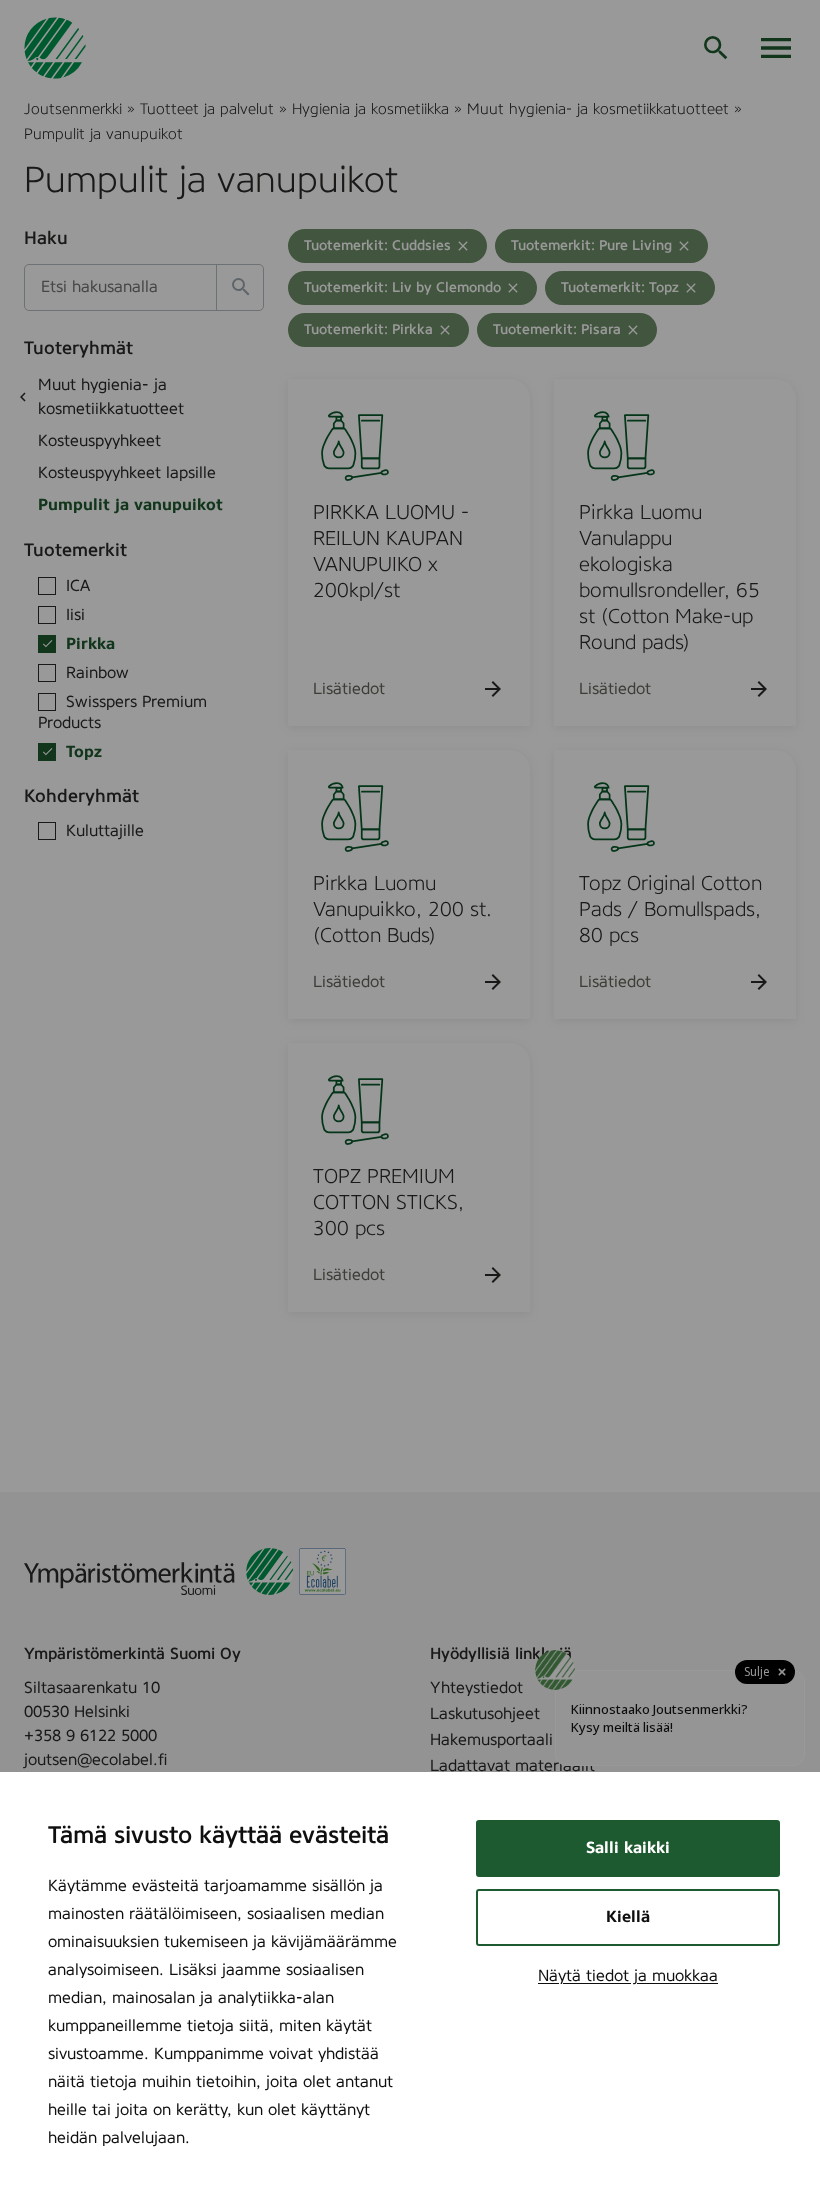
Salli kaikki (628, 1848)
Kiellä (628, 1917)
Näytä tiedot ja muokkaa (628, 1976)
